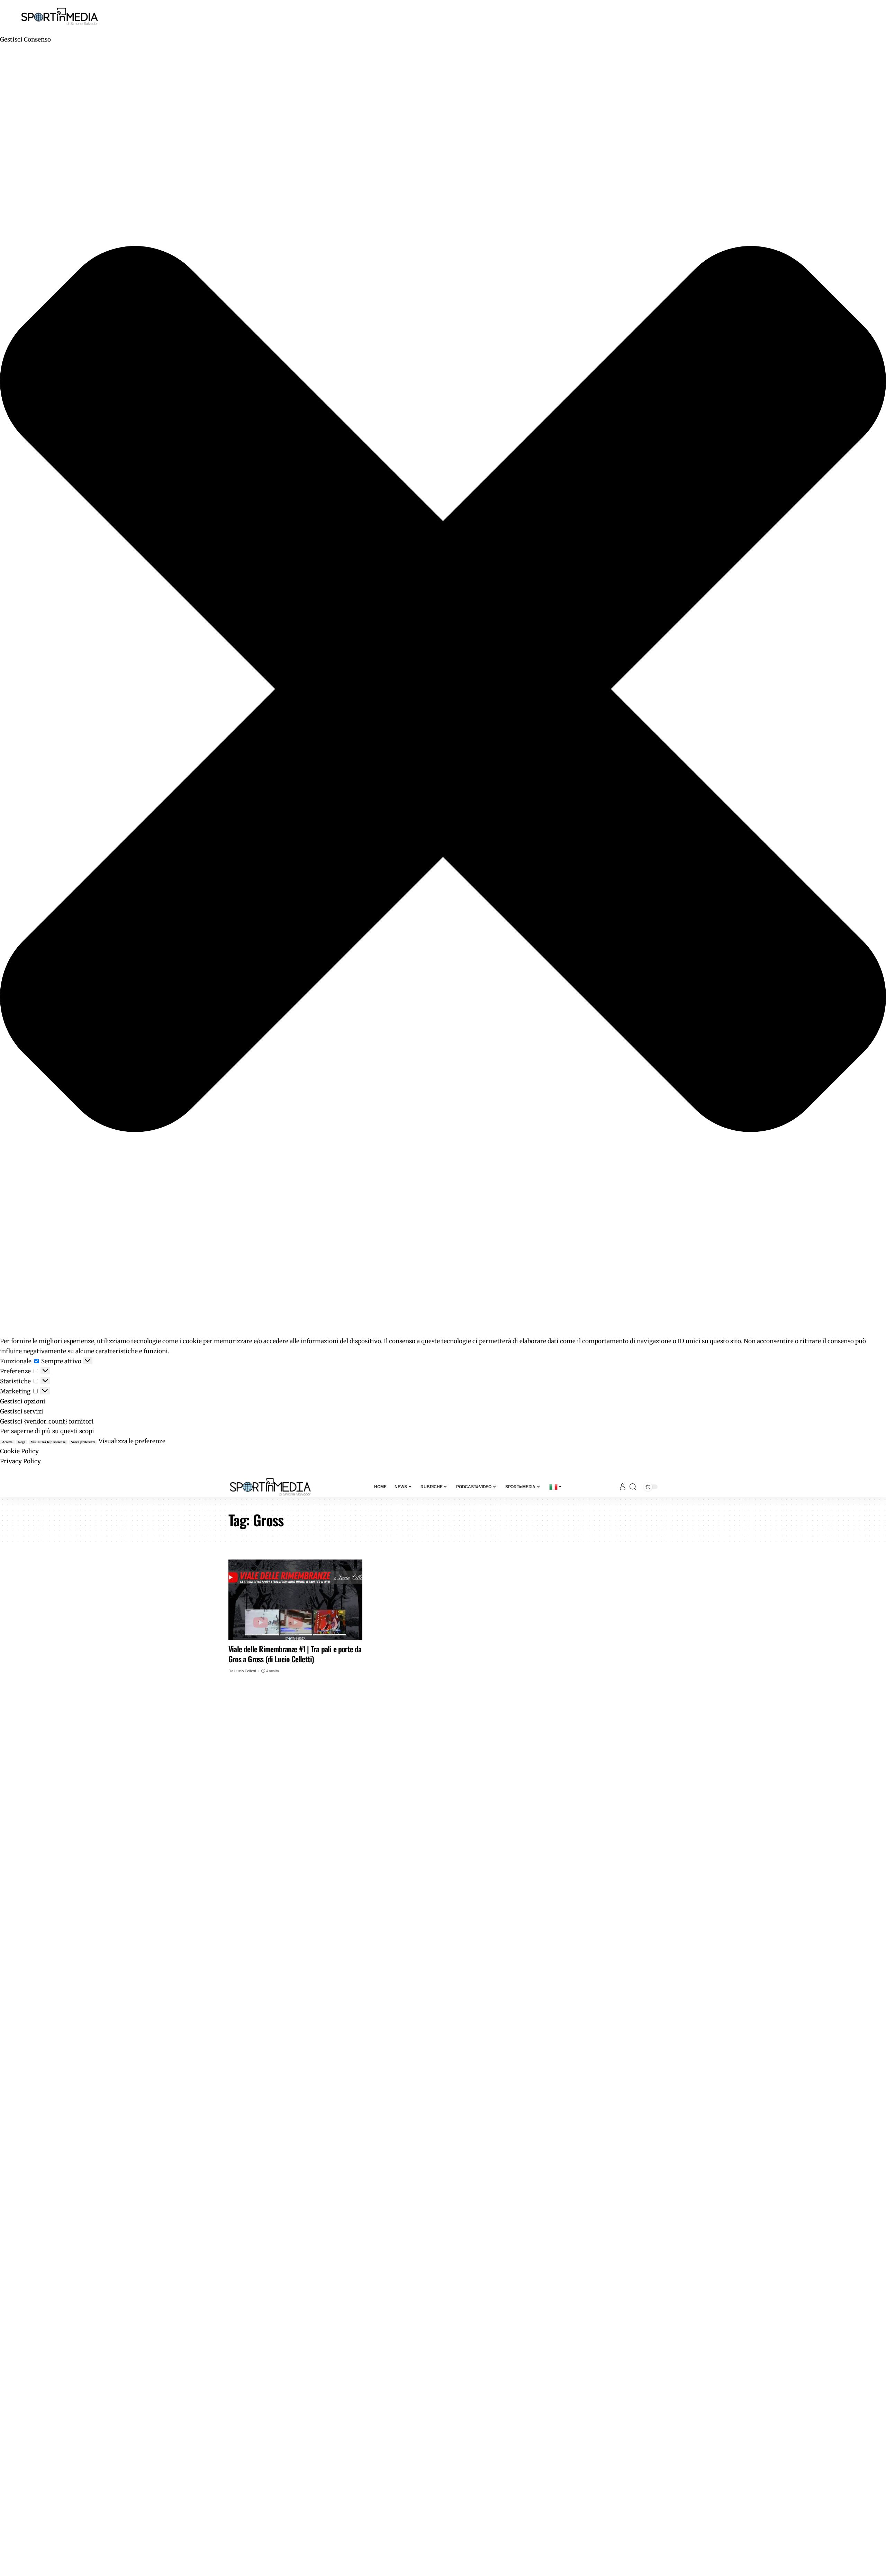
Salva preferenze (83, 1442)
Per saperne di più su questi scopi (47, 1431)
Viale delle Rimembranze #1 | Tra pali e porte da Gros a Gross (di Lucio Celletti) (295, 1654)
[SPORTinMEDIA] (270, 1487)
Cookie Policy (19, 1451)
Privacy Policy (20, 1461)
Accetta (7, 1442)
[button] (443, 691)
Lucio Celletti (245, 1671)
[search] (633, 1487)
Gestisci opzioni (23, 1401)
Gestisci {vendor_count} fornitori (47, 1421)
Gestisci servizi (22, 1411)
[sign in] (623, 1487)
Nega (22, 1442)
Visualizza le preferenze (48, 1442)
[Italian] (556, 1487)
